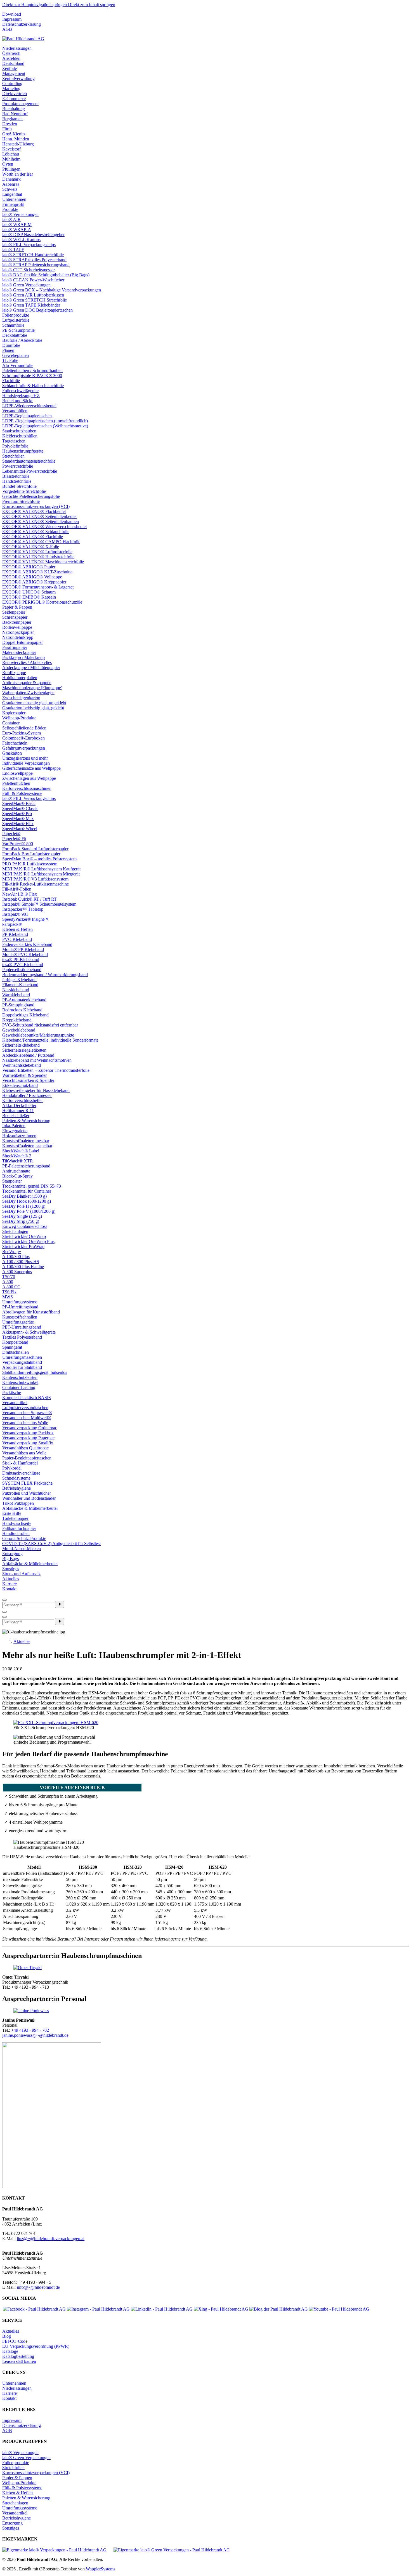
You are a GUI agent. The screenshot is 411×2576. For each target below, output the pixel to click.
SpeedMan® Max (18, 819)
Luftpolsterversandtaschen (25, 1408)
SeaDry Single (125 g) (22, 1216)
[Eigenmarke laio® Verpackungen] (54, 2550)
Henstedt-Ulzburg (18, 144)
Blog (7, 2336)
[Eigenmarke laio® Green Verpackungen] (172, 2550)
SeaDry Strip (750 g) (21, 1221)
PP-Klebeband (15, 934)
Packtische (12, 1392)
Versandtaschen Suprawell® (27, 1413)
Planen (8, 350)
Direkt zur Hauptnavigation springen (35, 5)
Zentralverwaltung (18, 78)
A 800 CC (11, 1287)
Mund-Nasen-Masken (22, 1549)
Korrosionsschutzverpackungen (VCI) (36, 506)
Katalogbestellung (18, 2356)
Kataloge (10, 2351)
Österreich (11, 53)
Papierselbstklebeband (22, 970)
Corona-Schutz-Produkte (24, 1538)
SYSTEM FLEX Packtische (27, 1483)
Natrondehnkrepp (18, 637)
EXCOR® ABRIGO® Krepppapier (34, 582)
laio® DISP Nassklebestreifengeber (33, 235)
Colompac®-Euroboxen (23, 738)
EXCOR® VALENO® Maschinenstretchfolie (43, 562)
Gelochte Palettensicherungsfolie (31, 496)
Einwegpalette (15, 1131)
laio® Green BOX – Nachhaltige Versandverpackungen (52, 290)
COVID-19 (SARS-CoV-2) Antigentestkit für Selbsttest (51, 1544)
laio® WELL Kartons (21, 240)
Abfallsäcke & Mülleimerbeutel (30, 1508)
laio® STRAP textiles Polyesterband (34, 260)
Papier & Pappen (17, 607)
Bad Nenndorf (15, 114)
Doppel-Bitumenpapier (23, 642)
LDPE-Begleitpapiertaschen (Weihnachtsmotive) (45, 426)
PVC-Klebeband (17, 939)
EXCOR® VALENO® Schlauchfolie (36, 532)
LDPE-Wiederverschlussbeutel (29, 406)
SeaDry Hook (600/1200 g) (27, 1201)
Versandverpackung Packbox (28, 1433)
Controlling (12, 83)
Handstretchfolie (17, 481)
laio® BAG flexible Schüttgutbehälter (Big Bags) (46, 275)
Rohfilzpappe (14, 673)
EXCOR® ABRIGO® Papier (29, 567)
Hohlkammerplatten (20, 678)
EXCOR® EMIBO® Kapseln (29, 597)
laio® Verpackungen (20, 214)
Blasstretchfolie (16, 476)
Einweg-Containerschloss (25, 1226)
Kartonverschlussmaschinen (27, 788)
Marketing (11, 89)
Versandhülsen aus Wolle (24, 1453)
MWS (8, 1297)
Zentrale (10, 68)
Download (12, 14)
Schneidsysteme (16, 1478)
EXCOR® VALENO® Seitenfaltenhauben (41, 521)
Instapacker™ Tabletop (23, 909)
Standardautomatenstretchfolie (29, 461)
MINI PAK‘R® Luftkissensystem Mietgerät (41, 874)
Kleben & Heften (17, 929)
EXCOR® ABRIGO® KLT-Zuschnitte (37, 572)
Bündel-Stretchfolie (19, 486)
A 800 (8, 1282)
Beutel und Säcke (18, 401)
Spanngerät (12, 1347)
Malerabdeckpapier (19, 652)
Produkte (10, 209)
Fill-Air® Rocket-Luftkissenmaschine (36, 884)
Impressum (12, 19)
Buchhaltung (14, 109)
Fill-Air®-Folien (17, 889)
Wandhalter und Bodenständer (29, 1498)
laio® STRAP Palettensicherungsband (36, 265)
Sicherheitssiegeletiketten (24, 1050)
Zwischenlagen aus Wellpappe (29, 778)
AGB (7, 29)
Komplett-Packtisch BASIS (27, 1398)
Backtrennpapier (17, 622)
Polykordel (12, 1468)
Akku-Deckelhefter (19, 1105)
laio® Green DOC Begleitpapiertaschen (37, 310)
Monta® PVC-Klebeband (25, 954)
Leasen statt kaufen (19, 2361)
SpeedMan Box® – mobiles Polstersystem (39, 859)
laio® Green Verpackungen (26, 285)
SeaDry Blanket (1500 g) (24, 1196)
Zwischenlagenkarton (21, 698)
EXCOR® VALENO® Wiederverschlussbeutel (44, 527)
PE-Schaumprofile (18, 330)
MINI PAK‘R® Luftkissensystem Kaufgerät (41, 869)
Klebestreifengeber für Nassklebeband (36, 1090)
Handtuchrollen (16, 1533)
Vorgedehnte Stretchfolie (24, 491)
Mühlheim (11, 159)
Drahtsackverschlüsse (21, 1473)
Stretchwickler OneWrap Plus (28, 1241)
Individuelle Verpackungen (26, 763)
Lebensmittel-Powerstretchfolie (30, 471)
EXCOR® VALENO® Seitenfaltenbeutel (39, 516)
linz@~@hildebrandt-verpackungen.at (51, 2239)
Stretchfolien (13, 456)
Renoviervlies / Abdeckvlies (27, 662)
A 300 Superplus (17, 1272)
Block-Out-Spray (17, 1176)
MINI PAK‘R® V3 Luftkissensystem (35, 879)
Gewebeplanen (16, 355)
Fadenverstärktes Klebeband (27, 944)
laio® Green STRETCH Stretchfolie (35, 300)
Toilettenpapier (15, 1518)
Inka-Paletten (14, 1126)
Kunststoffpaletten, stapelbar (27, 1146)
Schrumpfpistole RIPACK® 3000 (32, 375)
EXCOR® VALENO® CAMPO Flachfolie (41, 542)
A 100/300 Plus (16, 1257)
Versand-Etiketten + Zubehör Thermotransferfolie (46, 1070)
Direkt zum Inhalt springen (92, 5)
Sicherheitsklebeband (21, 1045)
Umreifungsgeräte (18, 1322)
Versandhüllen (15, 411)
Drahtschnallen (16, 1352)
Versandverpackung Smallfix (28, 1443)
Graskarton (12, 753)
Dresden (10, 124)
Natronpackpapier (18, 632)
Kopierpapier (14, 713)
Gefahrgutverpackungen (24, 748)
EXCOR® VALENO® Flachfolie (33, 537)
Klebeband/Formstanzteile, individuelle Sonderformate (50, 1040)
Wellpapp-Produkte (19, 718)
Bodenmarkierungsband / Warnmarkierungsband (45, 975)
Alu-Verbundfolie (18, 365)
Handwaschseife (17, 1523)
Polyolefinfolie (15, 446)
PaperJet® (11, 834)
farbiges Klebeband (19, 980)
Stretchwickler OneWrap (24, 1236)
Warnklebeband (16, 995)
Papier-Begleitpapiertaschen (27, 1458)
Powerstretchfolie (18, 466)
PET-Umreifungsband (22, 1327)
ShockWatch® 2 (17, 1156)
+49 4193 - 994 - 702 (30, 2030)
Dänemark (11, 179)
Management (14, 73)
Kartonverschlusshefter (23, 1100)
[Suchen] (60, 1604)
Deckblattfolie (15, 335)
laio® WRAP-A (17, 229)
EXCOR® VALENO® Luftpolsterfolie (37, 552)
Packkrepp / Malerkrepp (23, 657)
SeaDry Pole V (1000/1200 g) (29, 1211)
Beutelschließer (16, 1116)
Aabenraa (11, 184)
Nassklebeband (16, 990)
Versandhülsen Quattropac (25, 1448)
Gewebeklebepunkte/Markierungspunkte (38, 1035)
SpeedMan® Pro (17, 813)
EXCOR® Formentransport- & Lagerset (38, 587)
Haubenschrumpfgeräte (23, 451)
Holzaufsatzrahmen (19, 1136)
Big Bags (10, 1559)
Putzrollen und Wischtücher (27, 1493)
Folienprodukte (16, 315)
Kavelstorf (11, 149)
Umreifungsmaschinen (22, 1357)
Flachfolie (11, 381)
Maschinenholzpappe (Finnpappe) (32, 688)
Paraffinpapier (15, 647)
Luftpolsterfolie (16, 320)
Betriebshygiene (16, 1488)
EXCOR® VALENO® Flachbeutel (34, 511)
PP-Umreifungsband (20, 1307)
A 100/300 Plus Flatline (23, 1267)
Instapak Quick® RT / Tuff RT (29, 899)
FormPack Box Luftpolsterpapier (31, 854)
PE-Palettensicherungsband (26, 1166)
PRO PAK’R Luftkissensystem (30, 864)
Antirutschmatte (16, 1171)
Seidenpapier (14, 612)
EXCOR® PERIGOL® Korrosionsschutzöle (42, 602)
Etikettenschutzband (20, 1085)
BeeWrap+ (12, 1251)
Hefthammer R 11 (18, 1111)
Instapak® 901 (15, 914)
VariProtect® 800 (18, 844)
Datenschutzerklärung (22, 24)
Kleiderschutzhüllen (20, 436)
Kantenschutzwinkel (20, 1382)
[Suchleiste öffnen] (4, 1612)
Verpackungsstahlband (22, 1362)
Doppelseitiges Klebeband (25, 1015)
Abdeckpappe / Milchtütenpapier (31, 667)
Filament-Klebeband (20, 985)
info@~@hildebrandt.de (38, 2287)
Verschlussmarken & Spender (28, 1080)
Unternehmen (14, 199)
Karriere (10, 1584)
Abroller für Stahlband (22, 1367)
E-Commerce (14, 99)
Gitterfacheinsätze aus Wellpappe (31, 768)
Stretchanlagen (15, 1231)
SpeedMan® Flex (18, 824)
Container (11, 723)
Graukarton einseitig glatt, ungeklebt (34, 703)
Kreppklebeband (17, 1020)
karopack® (12, 924)
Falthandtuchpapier (19, 1528)
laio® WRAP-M (17, 224)
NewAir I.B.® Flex (20, 894)
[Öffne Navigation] (4, 1617)
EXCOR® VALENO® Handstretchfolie (38, 557)
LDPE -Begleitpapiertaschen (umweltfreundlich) (45, 421)
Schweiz (10, 189)
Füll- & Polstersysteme (22, 793)
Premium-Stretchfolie (21, 501)
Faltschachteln (15, 743)
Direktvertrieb (15, 94)
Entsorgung (12, 1554)
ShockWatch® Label (21, 1151)
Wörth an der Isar (18, 174)
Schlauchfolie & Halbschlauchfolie (33, 386)
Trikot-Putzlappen (18, 1503)
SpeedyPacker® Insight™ (25, 919)
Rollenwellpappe (17, 627)
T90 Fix (9, 1292)
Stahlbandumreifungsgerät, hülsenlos (35, 1372)
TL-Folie (10, 360)
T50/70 (9, 1277)
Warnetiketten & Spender (24, 1075)
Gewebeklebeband (19, 1030)
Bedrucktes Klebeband (22, 1010)
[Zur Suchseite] (4, 1600)
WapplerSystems (101, 2569)
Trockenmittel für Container (27, 1191)
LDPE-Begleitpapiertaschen (27, 416)
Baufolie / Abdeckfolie (22, 340)
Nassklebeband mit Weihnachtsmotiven (37, 1060)
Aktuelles (11, 1579)
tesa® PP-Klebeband (21, 959)
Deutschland (13, 63)
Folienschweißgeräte (20, 391)
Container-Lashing (19, 1387)
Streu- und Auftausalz (21, 1574)
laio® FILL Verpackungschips (29, 245)
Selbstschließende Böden (24, 728)
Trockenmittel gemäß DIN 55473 (32, 1186)
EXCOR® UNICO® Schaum (29, 592)
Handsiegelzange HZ (21, 396)
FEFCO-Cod (14, 2341)
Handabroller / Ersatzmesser (27, 1095)
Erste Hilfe (12, 1513)
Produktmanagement (20, 104)
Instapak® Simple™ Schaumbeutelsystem (39, 904)
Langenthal (12, 194)
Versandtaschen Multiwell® (27, 1418)
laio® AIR (11, 219)
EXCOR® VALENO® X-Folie (31, 547)
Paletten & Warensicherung (26, 1121)
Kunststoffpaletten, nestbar (26, 1141)
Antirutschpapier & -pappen (27, 683)
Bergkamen (12, 119)
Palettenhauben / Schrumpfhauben (32, 370)
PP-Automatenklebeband (24, 1000)
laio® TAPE (13, 250)
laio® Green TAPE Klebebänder (31, 305)
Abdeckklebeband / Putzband (28, 1055)
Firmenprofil (13, 204)
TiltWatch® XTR (18, 1161)
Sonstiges (11, 1569)
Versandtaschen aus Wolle (25, 1423)
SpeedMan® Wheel (20, 829)
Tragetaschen (14, 441)
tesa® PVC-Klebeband (23, 965)
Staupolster (12, 1181)
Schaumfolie (13, 325)
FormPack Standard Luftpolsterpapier (35, 849)
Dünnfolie (11, 345)
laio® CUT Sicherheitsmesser (29, 270)
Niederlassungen (17, 48)
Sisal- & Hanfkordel (20, 1463)
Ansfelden (11, 58)
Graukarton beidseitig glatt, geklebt (33, 708)
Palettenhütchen (16, 783)
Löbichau (11, 154)
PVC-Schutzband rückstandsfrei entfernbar (40, 1025)
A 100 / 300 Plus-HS (21, 1262)
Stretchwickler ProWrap (23, 1246)
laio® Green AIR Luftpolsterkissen (33, 295)
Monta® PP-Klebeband (23, 949)
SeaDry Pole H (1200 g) (24, 1206)
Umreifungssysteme (20, 1302)
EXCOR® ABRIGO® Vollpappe (32, 577)
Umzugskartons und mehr (25, 758)
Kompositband (15, 1342)
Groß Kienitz (14, 134)
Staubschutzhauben (19, 431)
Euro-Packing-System (22, 733)
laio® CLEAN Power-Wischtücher (33, 280)
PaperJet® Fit (14, 839)
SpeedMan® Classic (20, 808)
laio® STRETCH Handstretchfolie (33, 255)
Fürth (7, 129)
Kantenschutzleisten (20, 1377)
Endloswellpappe (17, 773)
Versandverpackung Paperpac (28, 1438)
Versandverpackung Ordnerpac (30, 1428)
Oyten (8, 164)
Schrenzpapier (15, 617)
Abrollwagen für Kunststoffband (31, 1312)
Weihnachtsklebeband (22, 1065)
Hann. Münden (16, 139)
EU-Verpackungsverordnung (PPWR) (36, 2346)
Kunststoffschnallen (20, 1317)
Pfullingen (11, 169)
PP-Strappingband (18, 1005)
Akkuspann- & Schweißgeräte (29, 1332)
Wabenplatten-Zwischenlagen (28, 693)
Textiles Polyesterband (22, 1337)
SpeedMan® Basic (19, 803)
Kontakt (9, 1589)
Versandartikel (15, 1403)
